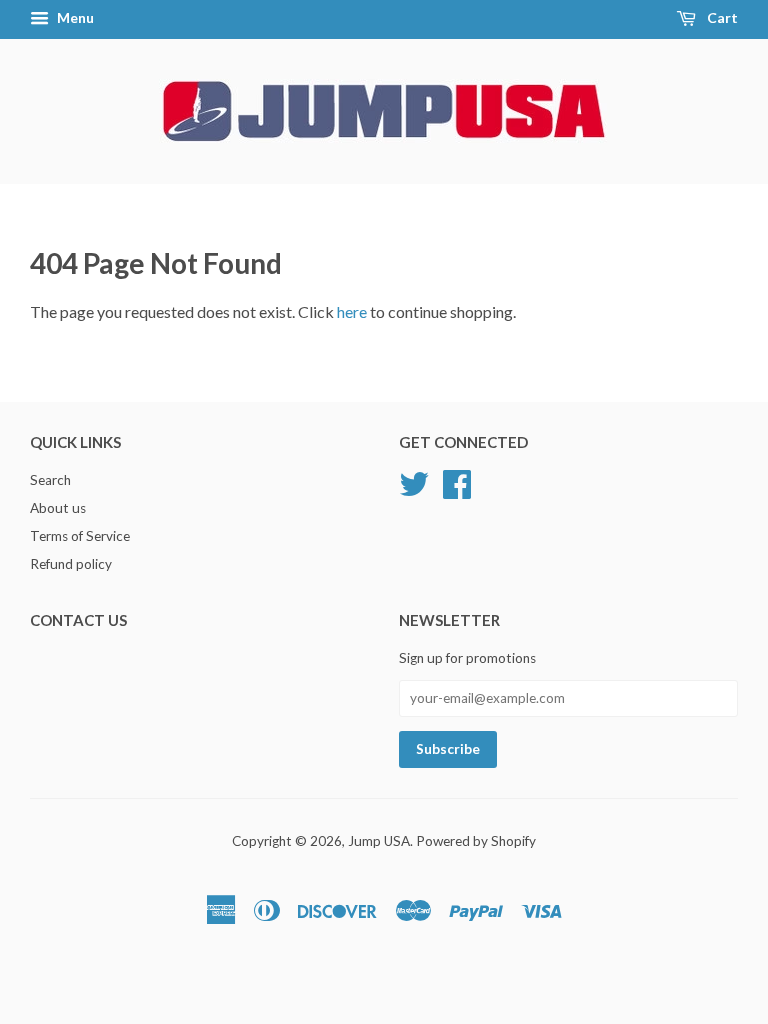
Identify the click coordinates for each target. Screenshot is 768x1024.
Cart (721, 17)
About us (58, 508)
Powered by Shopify (476, 841)
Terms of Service (80, 536)
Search (50, 480)
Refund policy (71, 564)
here (352, 311)
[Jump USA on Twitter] (414, 482)
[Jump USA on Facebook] (457, 482)
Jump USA (379, 841)
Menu (74, 17)
